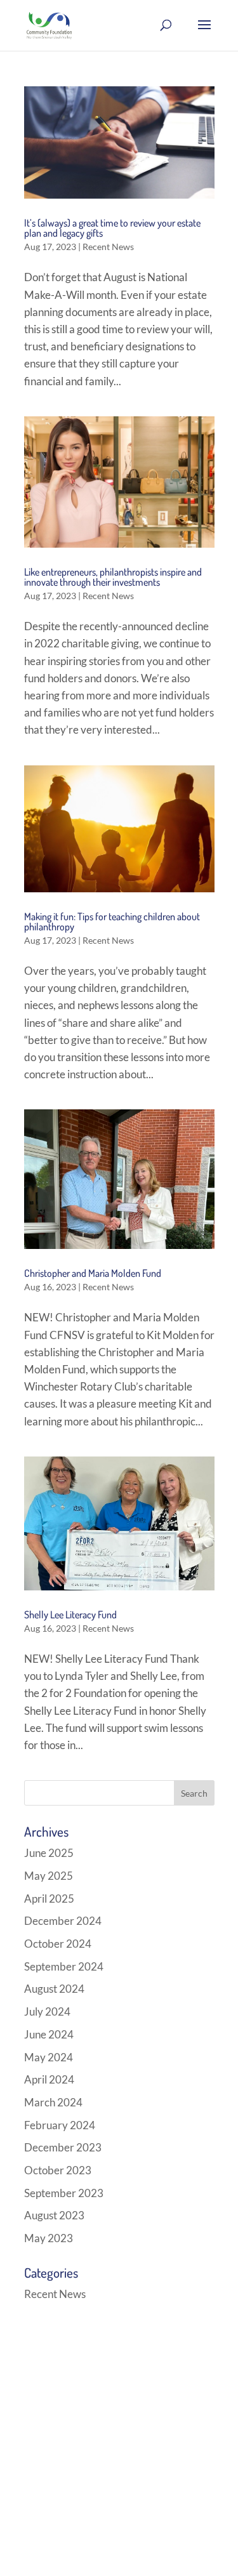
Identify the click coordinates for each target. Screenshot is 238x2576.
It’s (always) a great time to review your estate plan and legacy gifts (112, 228)
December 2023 (63, 2147)
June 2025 (49, 1853)
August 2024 (54, 1989)
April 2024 (49, 2079)
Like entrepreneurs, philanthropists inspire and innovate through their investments (113, 577)
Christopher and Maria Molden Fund (93, 1273)
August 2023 (54, 2215)
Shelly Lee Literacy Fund (70, 1615)
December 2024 (63, 1921)
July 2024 (47, 2011)
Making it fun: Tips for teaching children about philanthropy (112, 921)
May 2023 (49, 2238)
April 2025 (49, 1899)
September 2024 (64, 1966)
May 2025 (49, 1876)
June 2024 (49, 2034)
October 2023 (58, 2170)
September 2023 (64, 2193)
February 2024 (60, 2125)
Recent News (108, 247)
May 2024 (49, 2057)
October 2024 (58, 1944)
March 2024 (53, 2102)
